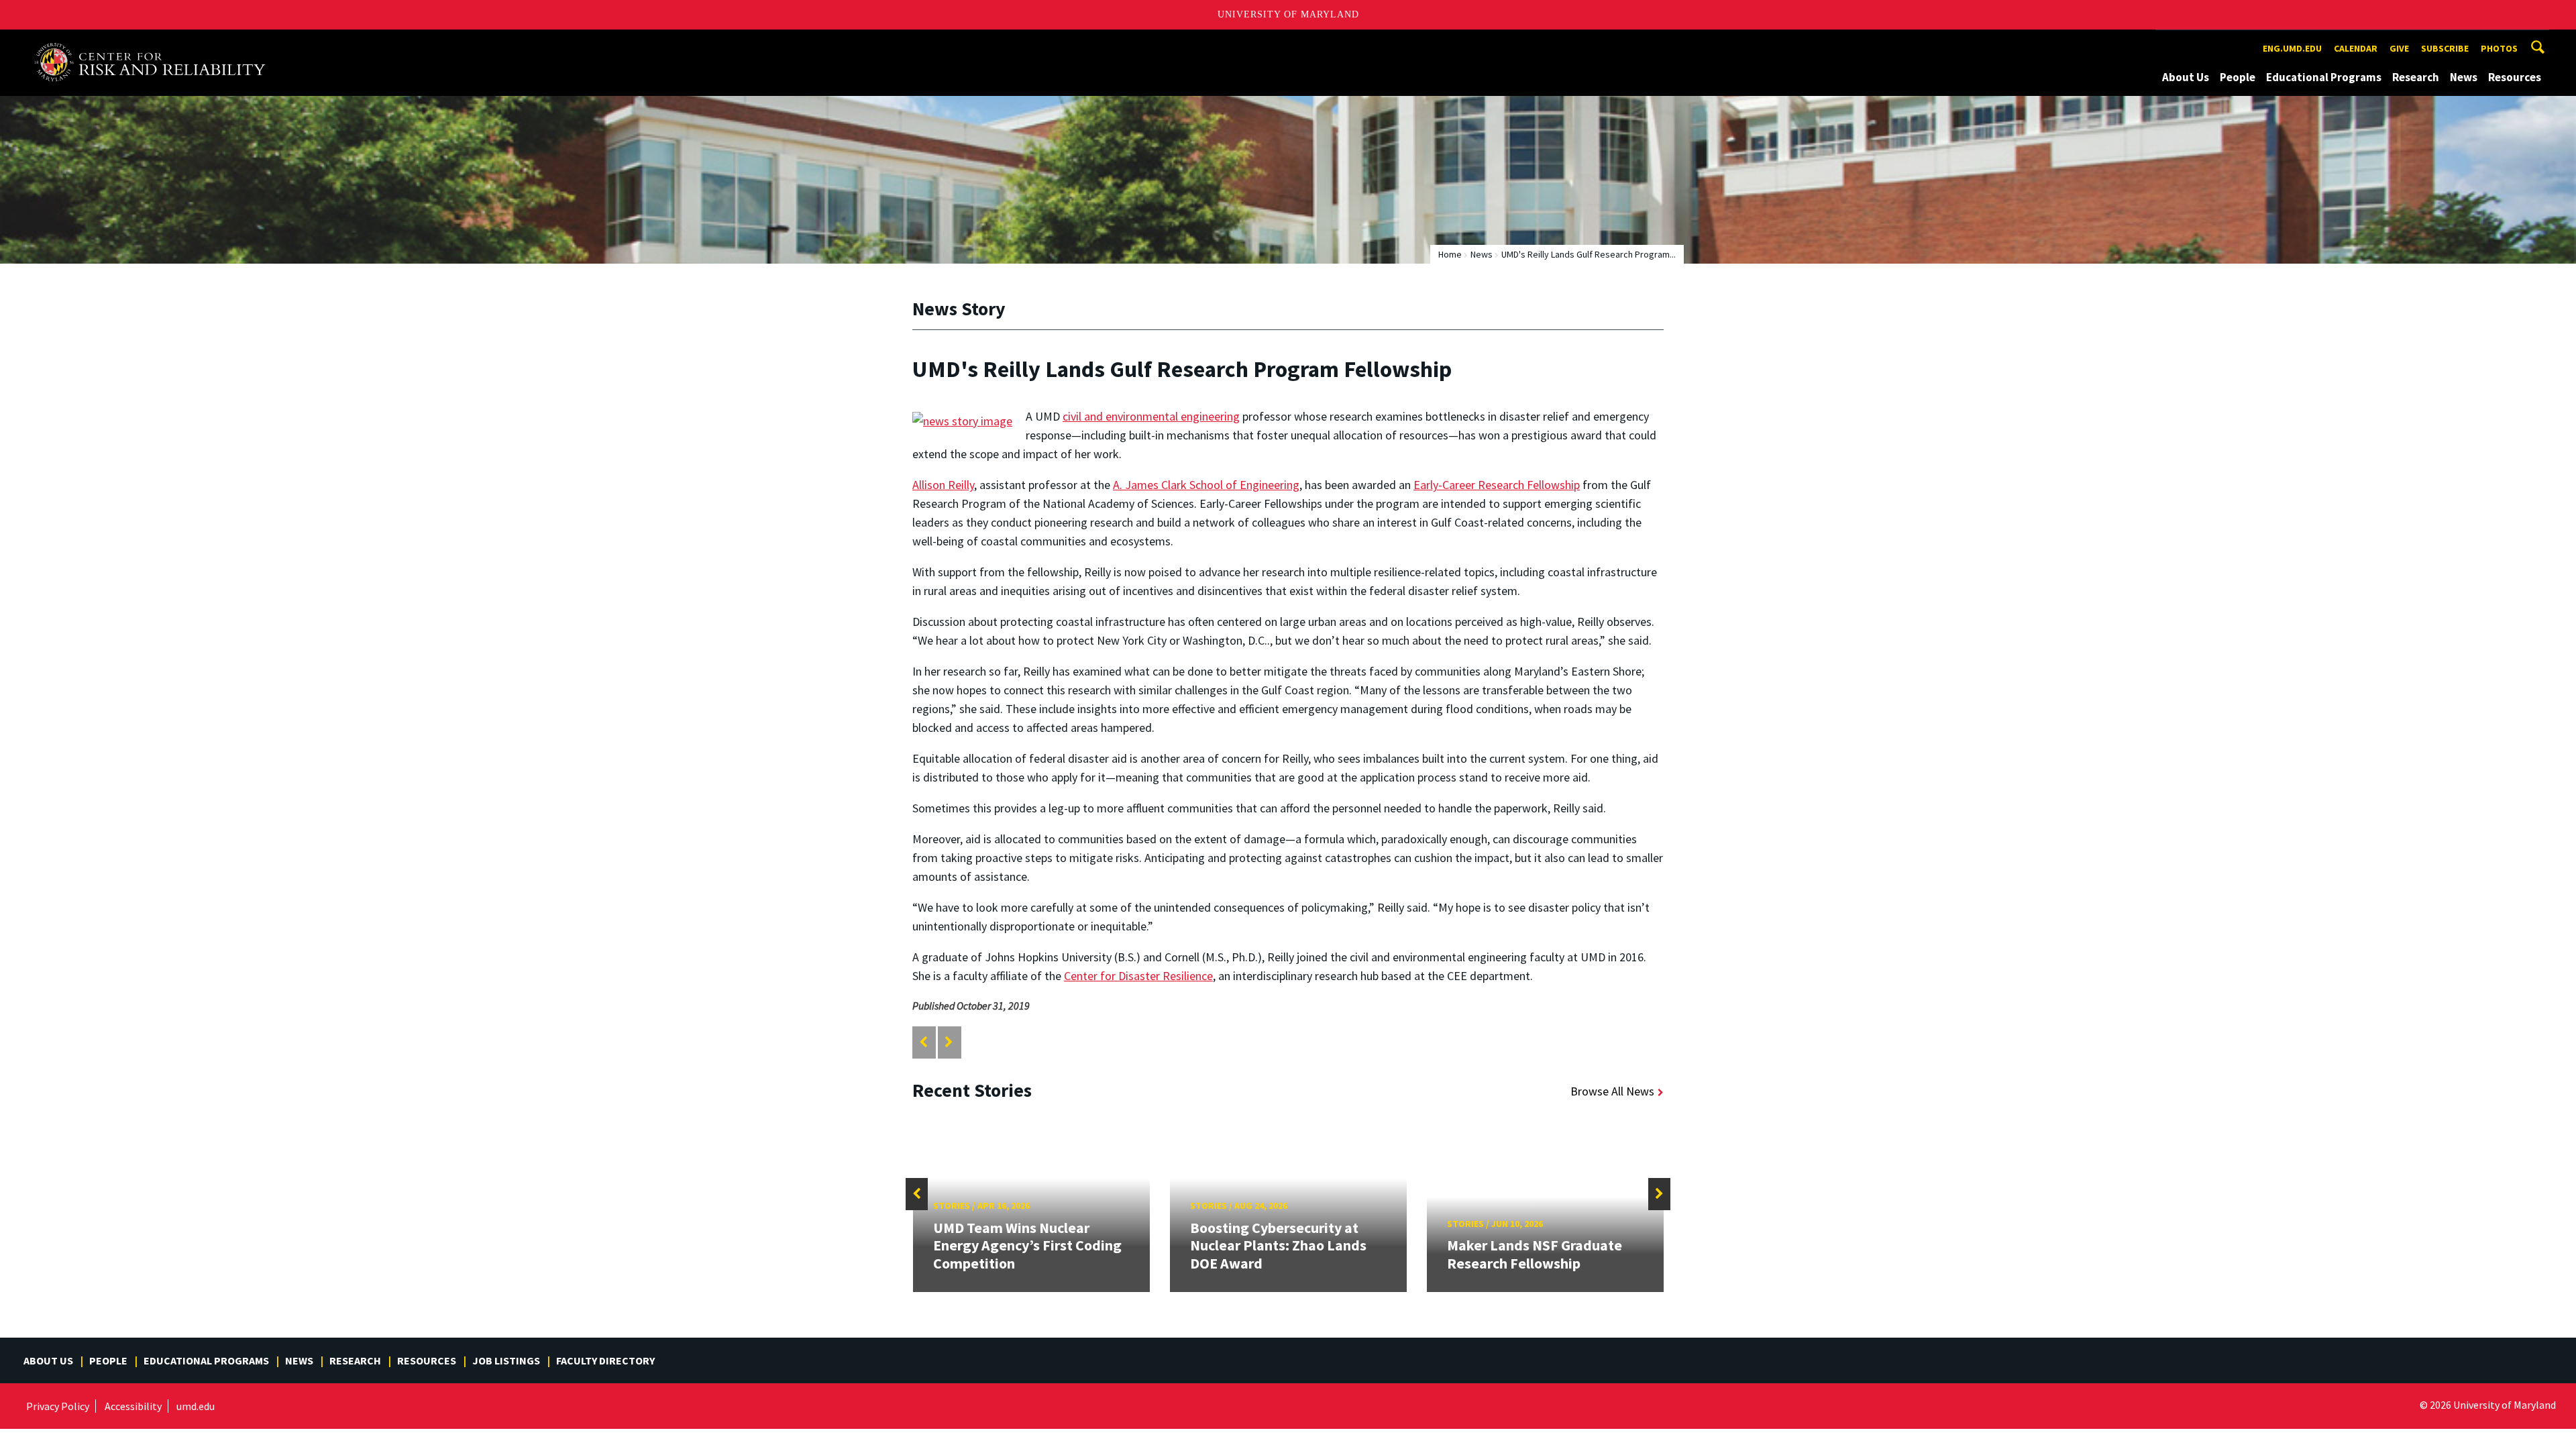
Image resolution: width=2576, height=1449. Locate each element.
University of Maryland (1288, 14)
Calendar (2356, 48)
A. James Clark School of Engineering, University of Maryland (156, 42)
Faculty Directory (605, 1360)
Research (2416, 77)
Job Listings (506, 1360)
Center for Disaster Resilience (1138, 976)
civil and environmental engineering (1151, 416)
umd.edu (196, 1406)
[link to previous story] (923, 1042)
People (2238, 77)
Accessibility (133, 1406)
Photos (2499, 48)
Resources (2515, 77)
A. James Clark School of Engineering (1206, 485)
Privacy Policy (58, 1406)
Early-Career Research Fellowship (1497, 485)
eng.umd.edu (2292, 48)
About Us (2186, 77)
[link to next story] (949, 1042)
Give (2399, 48)
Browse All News (1612, 1091)
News (2464, 77)
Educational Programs (2324, 77)
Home (1450, 254)
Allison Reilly (943, 485)
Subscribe (2445, 48)
